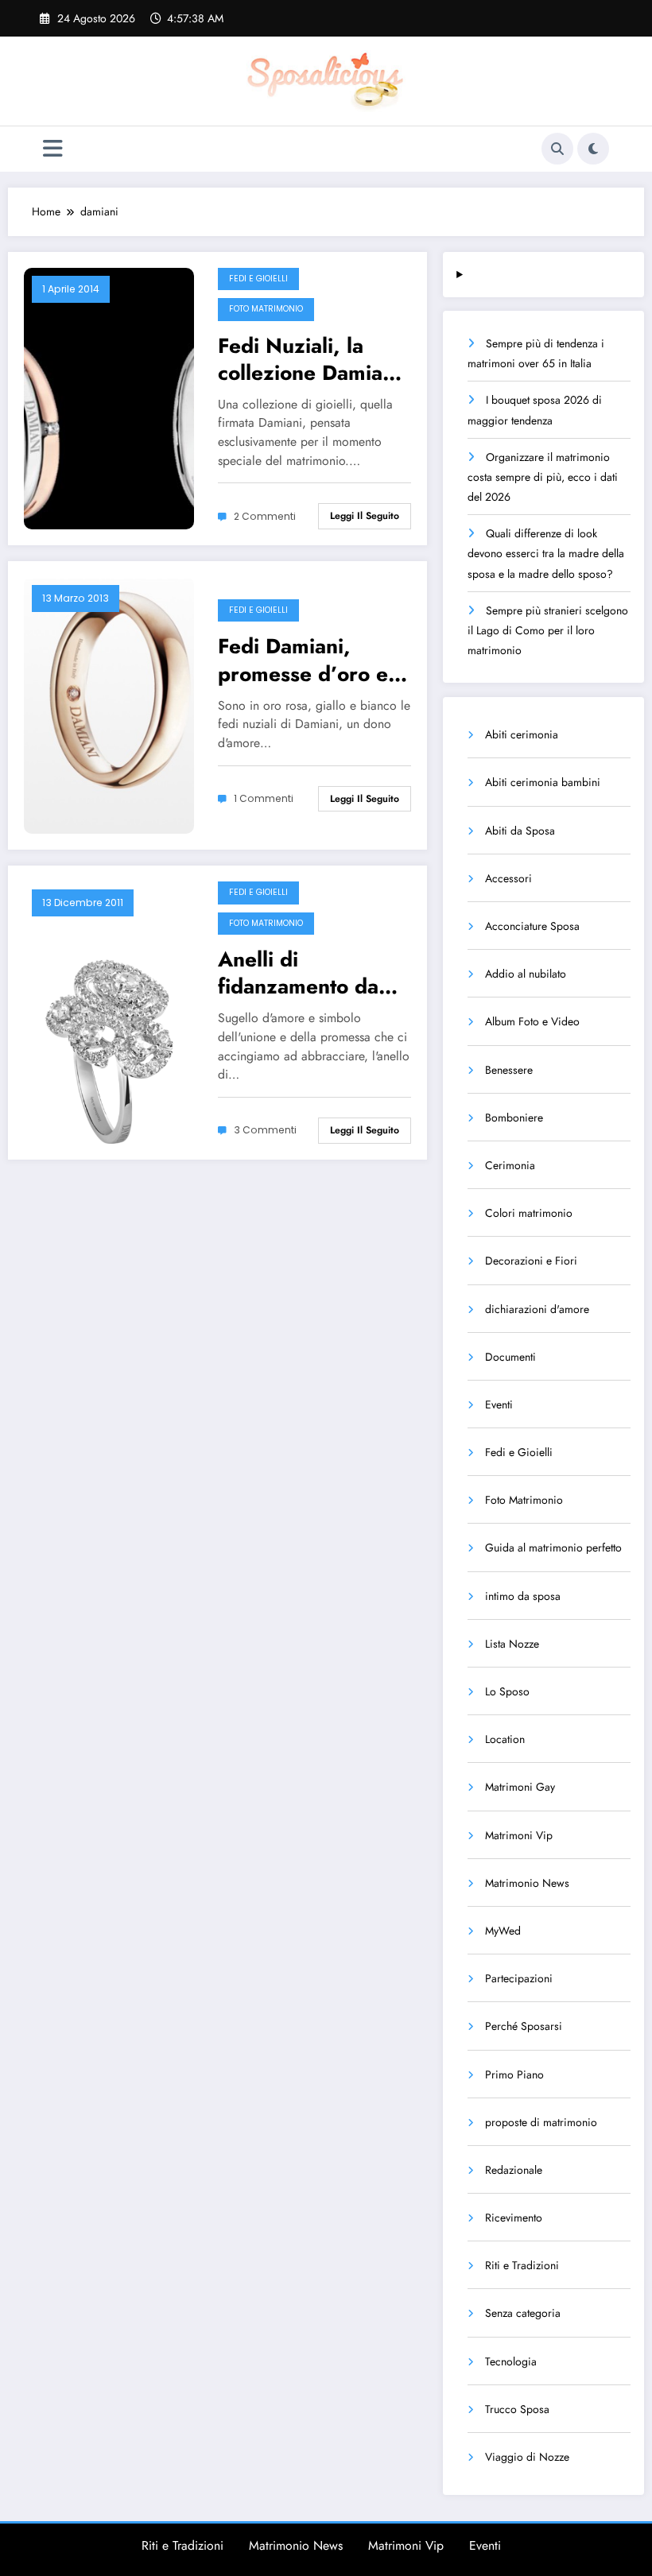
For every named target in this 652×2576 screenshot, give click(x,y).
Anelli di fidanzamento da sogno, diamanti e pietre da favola (303, 973)
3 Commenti (265, 1130)
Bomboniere (514, 1118)
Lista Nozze (512, 1644)
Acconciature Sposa (532, 926)
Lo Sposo (507, 1691)
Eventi (499, 1404)
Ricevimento (514, 2218)
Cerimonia (510, 1165)
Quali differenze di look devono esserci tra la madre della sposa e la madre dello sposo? (546, 553)
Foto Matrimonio (266, 309)
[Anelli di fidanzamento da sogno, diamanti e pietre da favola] (109, 1011)
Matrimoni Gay (520, 1787)
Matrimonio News (527, 1883)
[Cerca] (557, 149)
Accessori (508, 878)
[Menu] (53, 149)
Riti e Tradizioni (522, 2265)
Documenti (510, 1357)
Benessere (509, 1070)
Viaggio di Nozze (527, 2457)
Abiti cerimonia (522, 734)
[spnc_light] (593, 149)
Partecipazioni (519, 1978)
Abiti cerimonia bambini (543, 782)
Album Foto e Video (532, 1021)
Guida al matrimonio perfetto (553, 1548)
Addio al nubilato (526, 974)
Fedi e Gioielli (258, 279)
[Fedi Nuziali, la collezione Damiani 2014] (109, 397)
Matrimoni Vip (519, 1835)
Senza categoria (523, 2313)
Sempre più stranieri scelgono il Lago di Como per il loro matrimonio (548, 630)
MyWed (503, 1931)
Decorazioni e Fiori (531, 1261)
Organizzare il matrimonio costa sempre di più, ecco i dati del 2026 (543, 477)
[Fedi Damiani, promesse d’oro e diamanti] (109, 704)
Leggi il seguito (365, 516)
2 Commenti (265, 516)
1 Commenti (264, 798)
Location (505, 1739)
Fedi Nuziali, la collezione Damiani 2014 (309, 359)
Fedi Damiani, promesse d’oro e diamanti (303, 660)
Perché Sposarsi (524, 2026)
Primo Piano (514, 2074)
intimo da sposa (523, 1596)
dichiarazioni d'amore (537, 1309)
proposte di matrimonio (541, 2122)
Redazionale (514, 2170)
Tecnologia (511, 2361)
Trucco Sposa (517, 2409)
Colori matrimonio (529, 1213)
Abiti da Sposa (520, 831)
